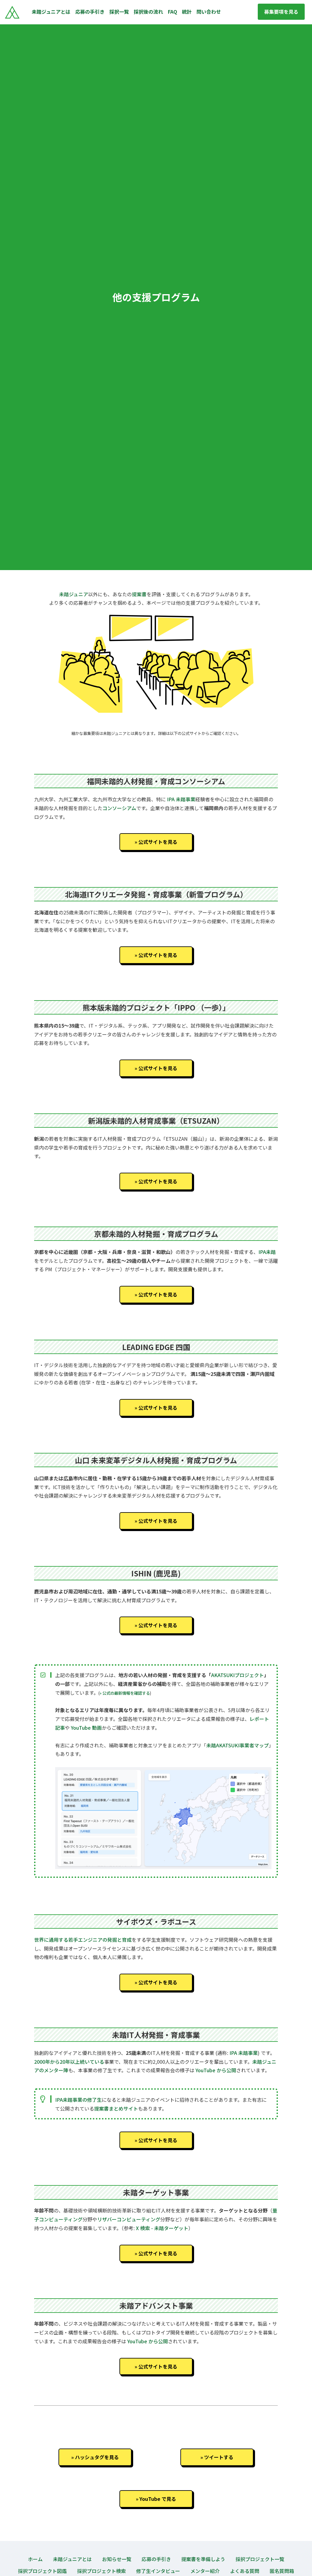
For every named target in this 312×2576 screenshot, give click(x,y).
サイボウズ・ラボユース (156, 1922)
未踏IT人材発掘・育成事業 (156, 2035)
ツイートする (219, 2457)
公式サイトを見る (158, 842)
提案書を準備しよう (203, 2559)
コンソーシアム (119, 808)
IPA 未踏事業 (181, 799)
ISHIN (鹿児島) (156, 1573)
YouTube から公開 (216, 2070)
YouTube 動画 (86, 1728)
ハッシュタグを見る (97, 2457)
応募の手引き (90, 12)
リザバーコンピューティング (129, 2219)
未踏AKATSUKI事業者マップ (238, 1745)
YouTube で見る (158, 2499)
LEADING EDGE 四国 (156, 1347)
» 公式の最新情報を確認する (125, 1693)
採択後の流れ (148, 12)
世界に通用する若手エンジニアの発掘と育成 (83, 1940)
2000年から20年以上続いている (69, 2062)
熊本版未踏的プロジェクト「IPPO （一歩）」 (156, 1007)
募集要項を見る (281, 12)
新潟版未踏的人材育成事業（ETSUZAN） (156, 1121)
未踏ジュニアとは (51, 12)
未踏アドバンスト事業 (156, 2305)
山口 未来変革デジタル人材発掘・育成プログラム (156, 1460)
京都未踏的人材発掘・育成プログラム (156, 1234)
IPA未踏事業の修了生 (78, 2100)
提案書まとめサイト (116, 2108)
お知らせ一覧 (117, 2559)
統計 (187, 12)
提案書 (139, 594)
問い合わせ (209, 12)
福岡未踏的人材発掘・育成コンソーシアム (156, 781)
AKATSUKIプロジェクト (238, 1675)
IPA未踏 (267, 1252)
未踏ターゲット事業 (156, 2192)
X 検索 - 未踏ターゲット (162, 2228)
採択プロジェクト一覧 (260, 2559)
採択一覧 (119, 12)
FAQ (172, 12)
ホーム (35, 2559)
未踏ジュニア (74, 594)
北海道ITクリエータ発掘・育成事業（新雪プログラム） (156, 894)
